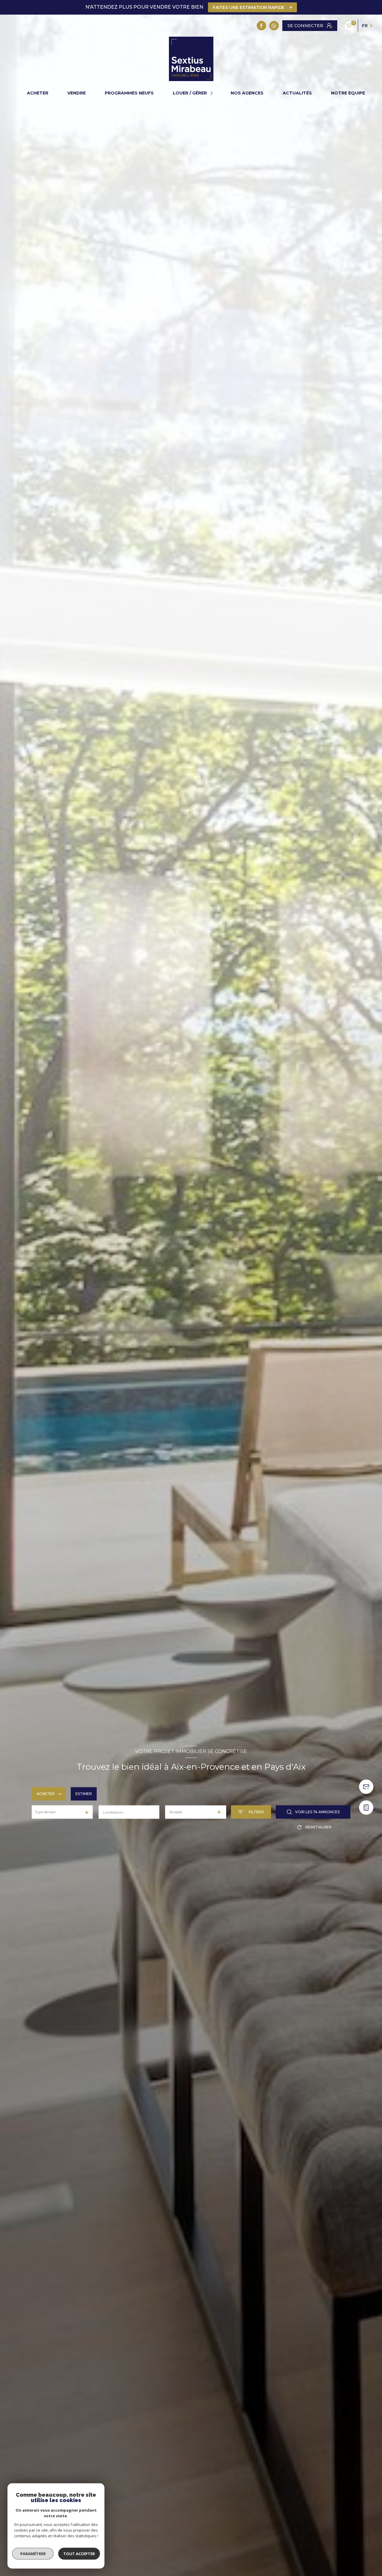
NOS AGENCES (247, 93)
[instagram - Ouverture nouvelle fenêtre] (274, 26)
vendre (77, 93)
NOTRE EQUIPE (348, 93)
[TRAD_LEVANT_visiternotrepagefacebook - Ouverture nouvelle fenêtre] (261, 26)
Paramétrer (33, 2554)
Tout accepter (79, 2554)
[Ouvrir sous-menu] (212, 93)
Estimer (84, 1794)
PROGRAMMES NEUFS (129, 93)
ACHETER (38, 93)
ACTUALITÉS (297, 93)
